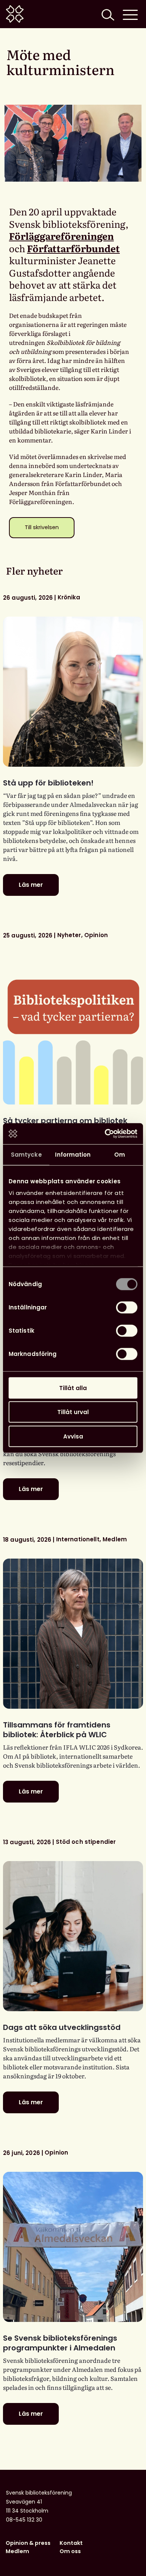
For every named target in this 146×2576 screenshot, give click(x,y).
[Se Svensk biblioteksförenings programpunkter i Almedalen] (73, 2247)
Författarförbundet (73, 248)
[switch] (127, 1307)
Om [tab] (120, 1154)
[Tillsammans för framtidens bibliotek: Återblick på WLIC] (73, 1634)
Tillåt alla (73, 1388)
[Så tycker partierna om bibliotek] (73, 1029)
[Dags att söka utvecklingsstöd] (73, 1936)
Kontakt (71, 2543)
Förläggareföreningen (61, 236)
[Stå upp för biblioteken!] (73, 692)
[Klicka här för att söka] (107, 14)
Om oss (70, 2551)
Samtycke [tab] (26, 1154)
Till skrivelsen (42, 527)
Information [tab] (73, 1154)
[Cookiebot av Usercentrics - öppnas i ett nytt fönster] (105, 1134)
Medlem (17, 2551)
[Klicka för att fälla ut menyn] (130, 14)
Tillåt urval (73, 1412)
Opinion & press (28, 2543)
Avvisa (73, 1436)
